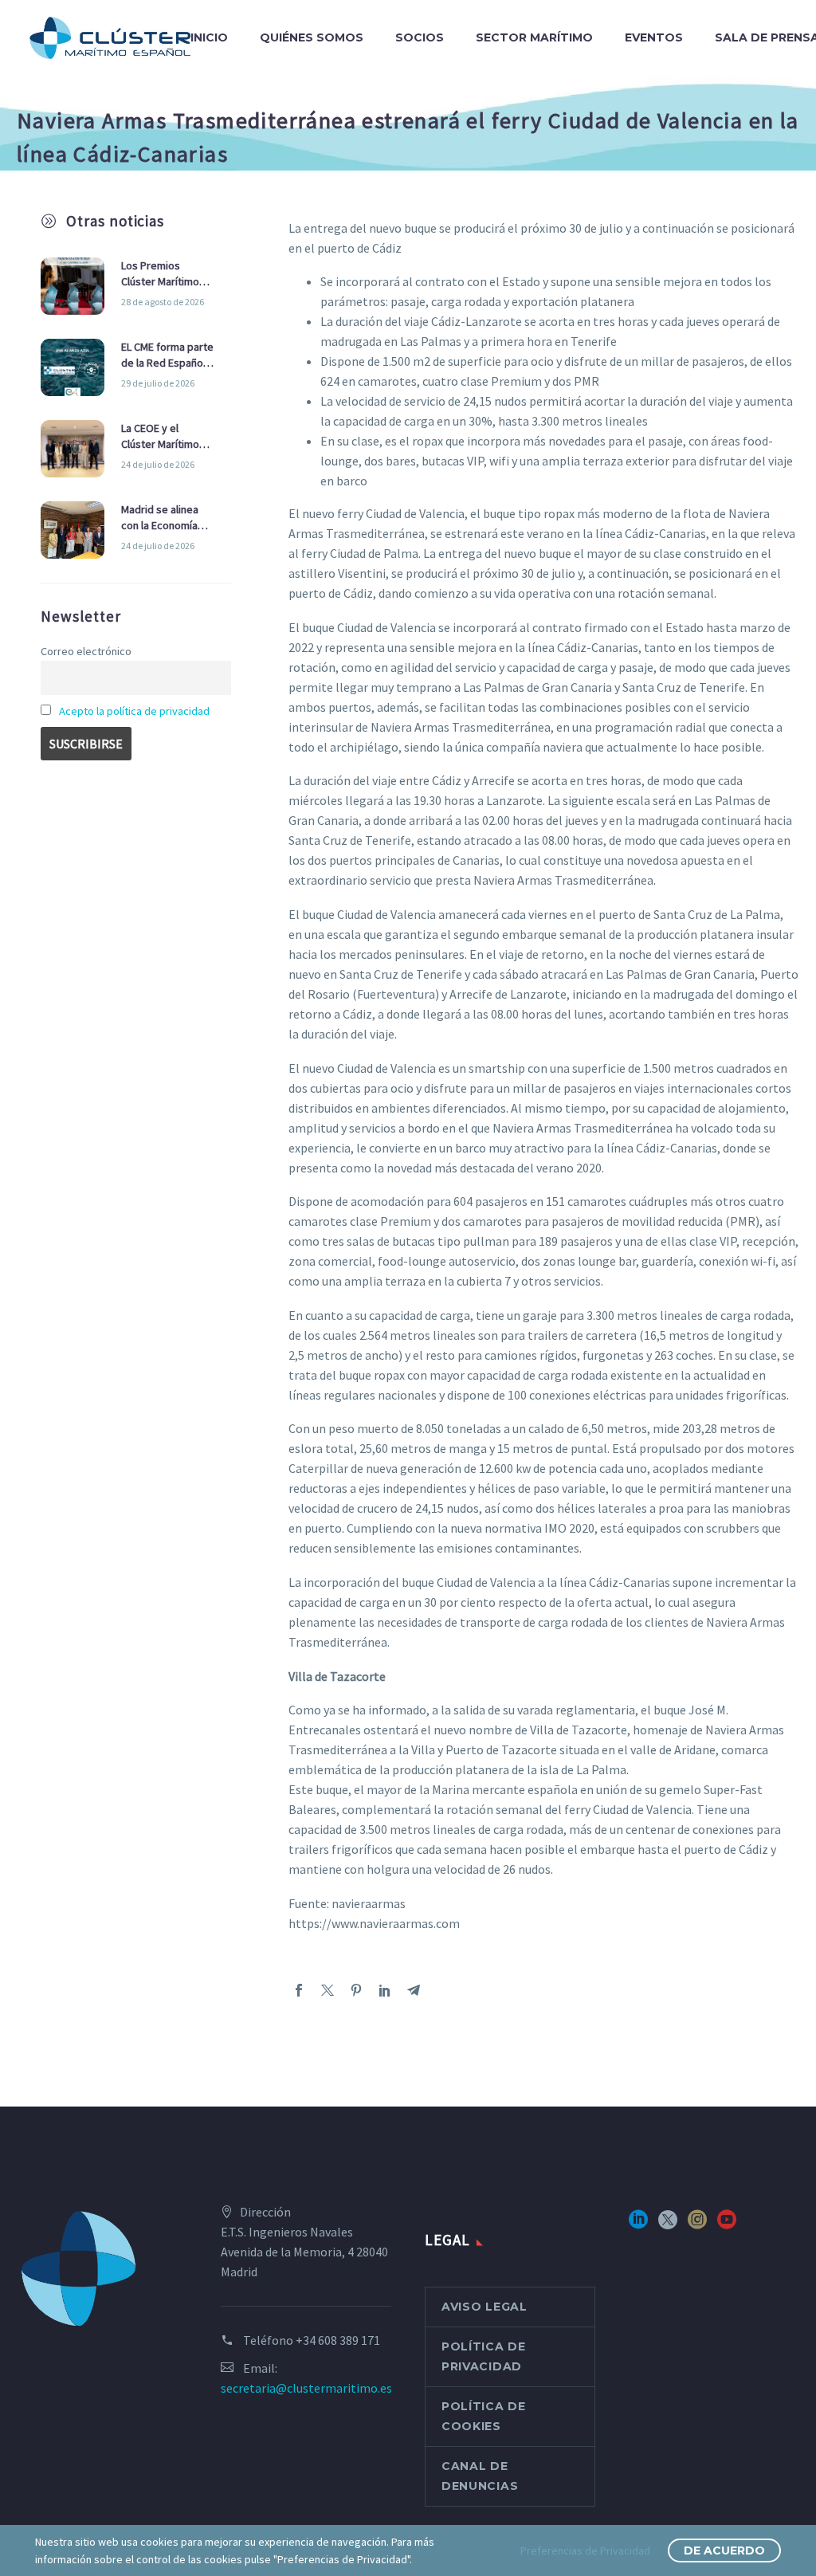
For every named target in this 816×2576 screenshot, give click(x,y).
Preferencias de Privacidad (585, 2550)
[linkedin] (638, 2225)
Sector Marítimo (534, 37)
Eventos (654, 37)
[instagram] (697, 2225)
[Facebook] (299, 1990)
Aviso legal (484, 2307)
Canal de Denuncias (480, 2476)
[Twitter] (328, 1990)
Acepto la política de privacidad (134, 711)
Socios (420, 37)
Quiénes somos (312, 37)
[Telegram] (414, 1990)
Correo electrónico (86, 651)
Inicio (209, 37)
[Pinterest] (356, 1990)
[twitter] (668, 2225)
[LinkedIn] (385, 1990)
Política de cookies (484, 2416)
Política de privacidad (484, 2356)
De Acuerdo (724, 2550)
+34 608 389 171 (338, 2340)
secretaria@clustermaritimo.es (306, 2388)
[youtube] (727, 2225)
